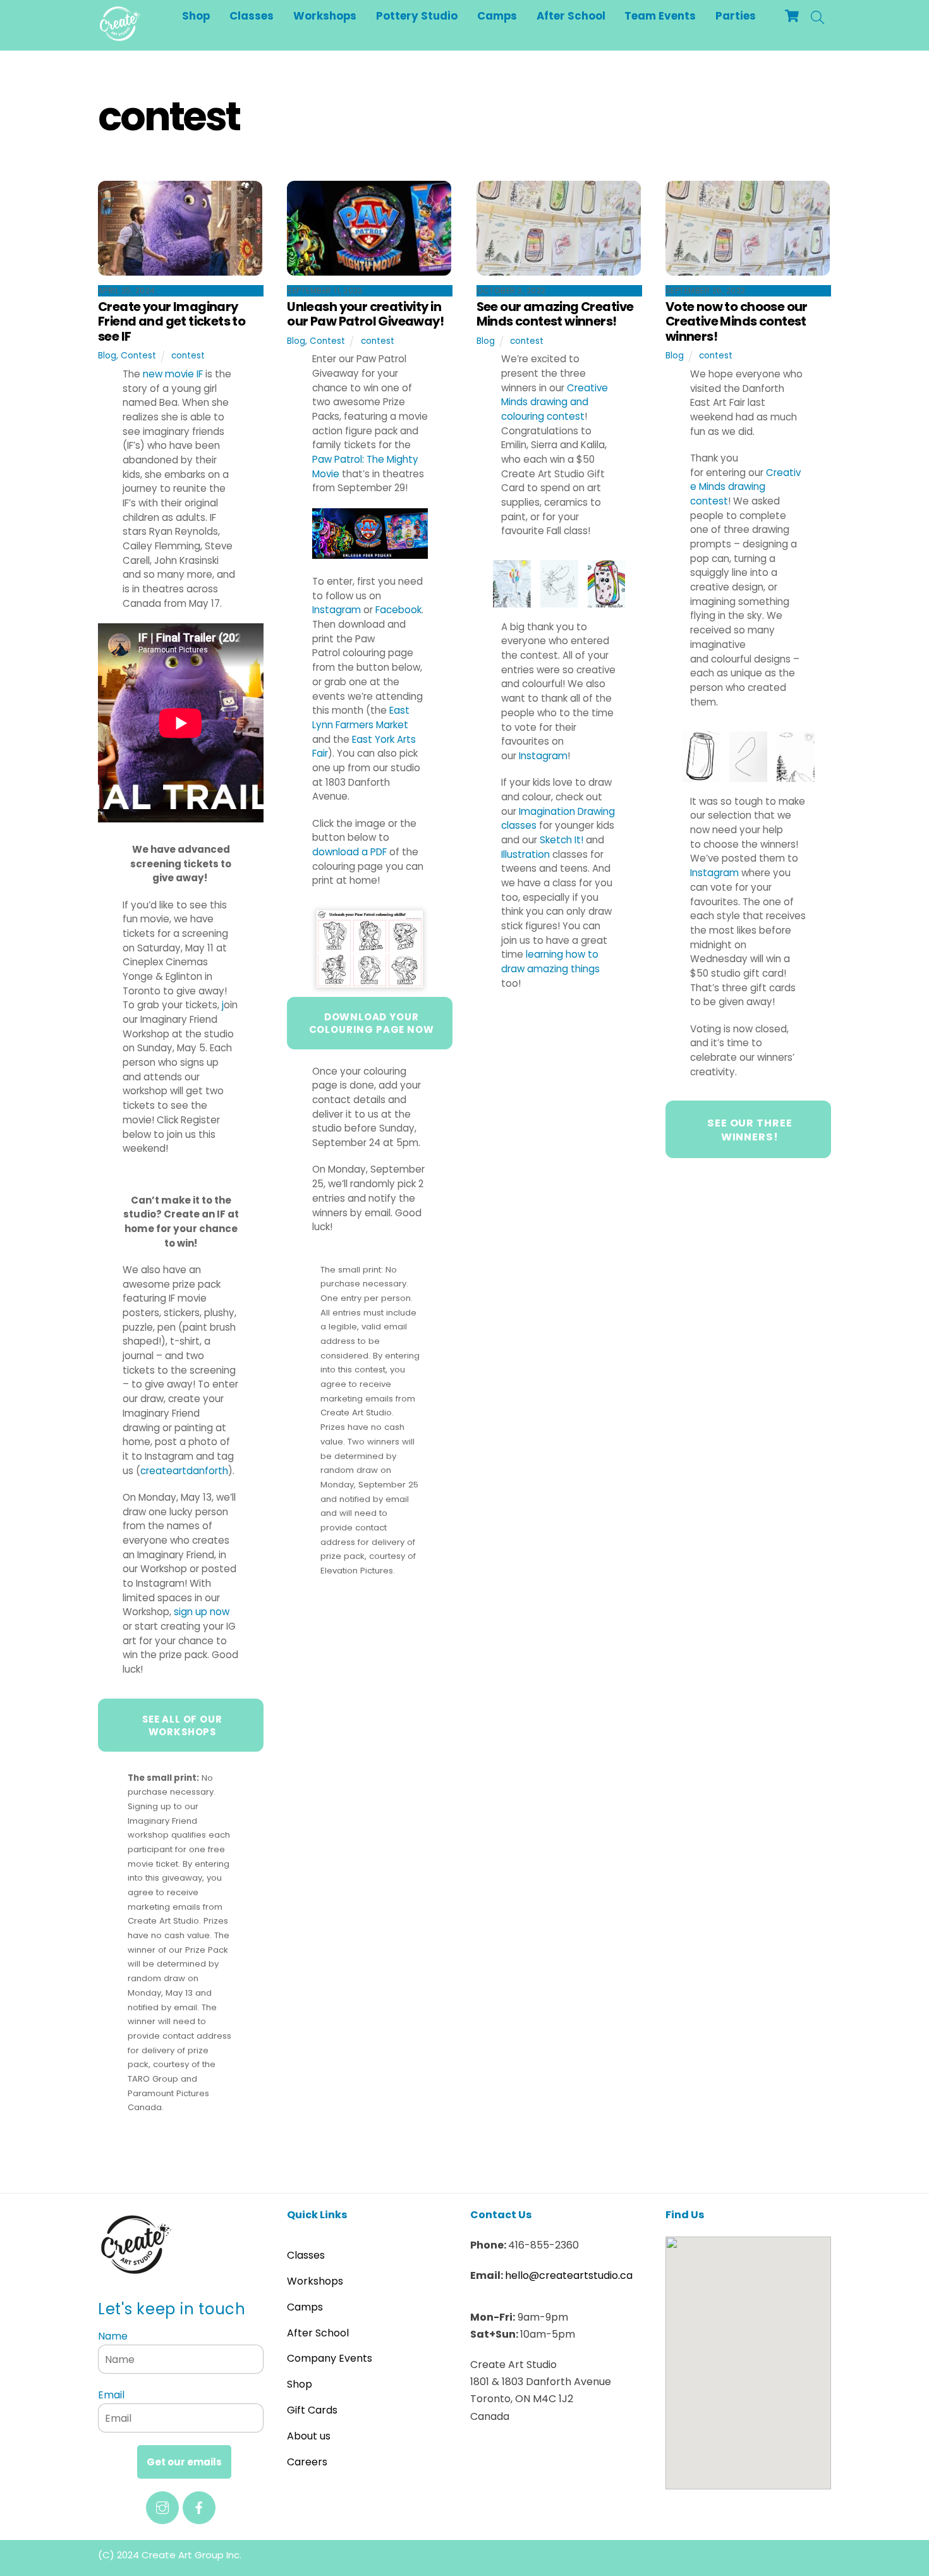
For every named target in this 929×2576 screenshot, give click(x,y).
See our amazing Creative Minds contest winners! (555, 314)
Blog (107, 356)
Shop (196, 16)
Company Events (330, 2358)
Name (113, 2336)
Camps (497, 16)
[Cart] (792, 16)
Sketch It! (562, 840)
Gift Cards (312, 2410)
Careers (307, 2462)
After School (571, 16)
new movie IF (173, 374)
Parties (736, 16)
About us (309, 2436)
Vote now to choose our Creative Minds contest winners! (737, 321)
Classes (252, 16)
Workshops (325, 16)
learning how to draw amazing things (550, 961)
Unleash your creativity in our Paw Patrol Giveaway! (365, 314)
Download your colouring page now (372, 1023)
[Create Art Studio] (120, 36)
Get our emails (184, 2462)
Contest (138, 356)
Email (111, 2395)
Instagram (337, 610)
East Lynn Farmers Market (361, 717)
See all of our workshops (182, 1725)
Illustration (525, 854)
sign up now (202, 1612)
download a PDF (349, 852)
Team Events (660, 16)
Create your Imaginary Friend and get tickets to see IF (172, 321)
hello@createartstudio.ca (569, 2275)
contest (188, 356)
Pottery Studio (417, 16)
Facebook (398, 610)
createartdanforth (184, 1471)
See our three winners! (750, 1130)
